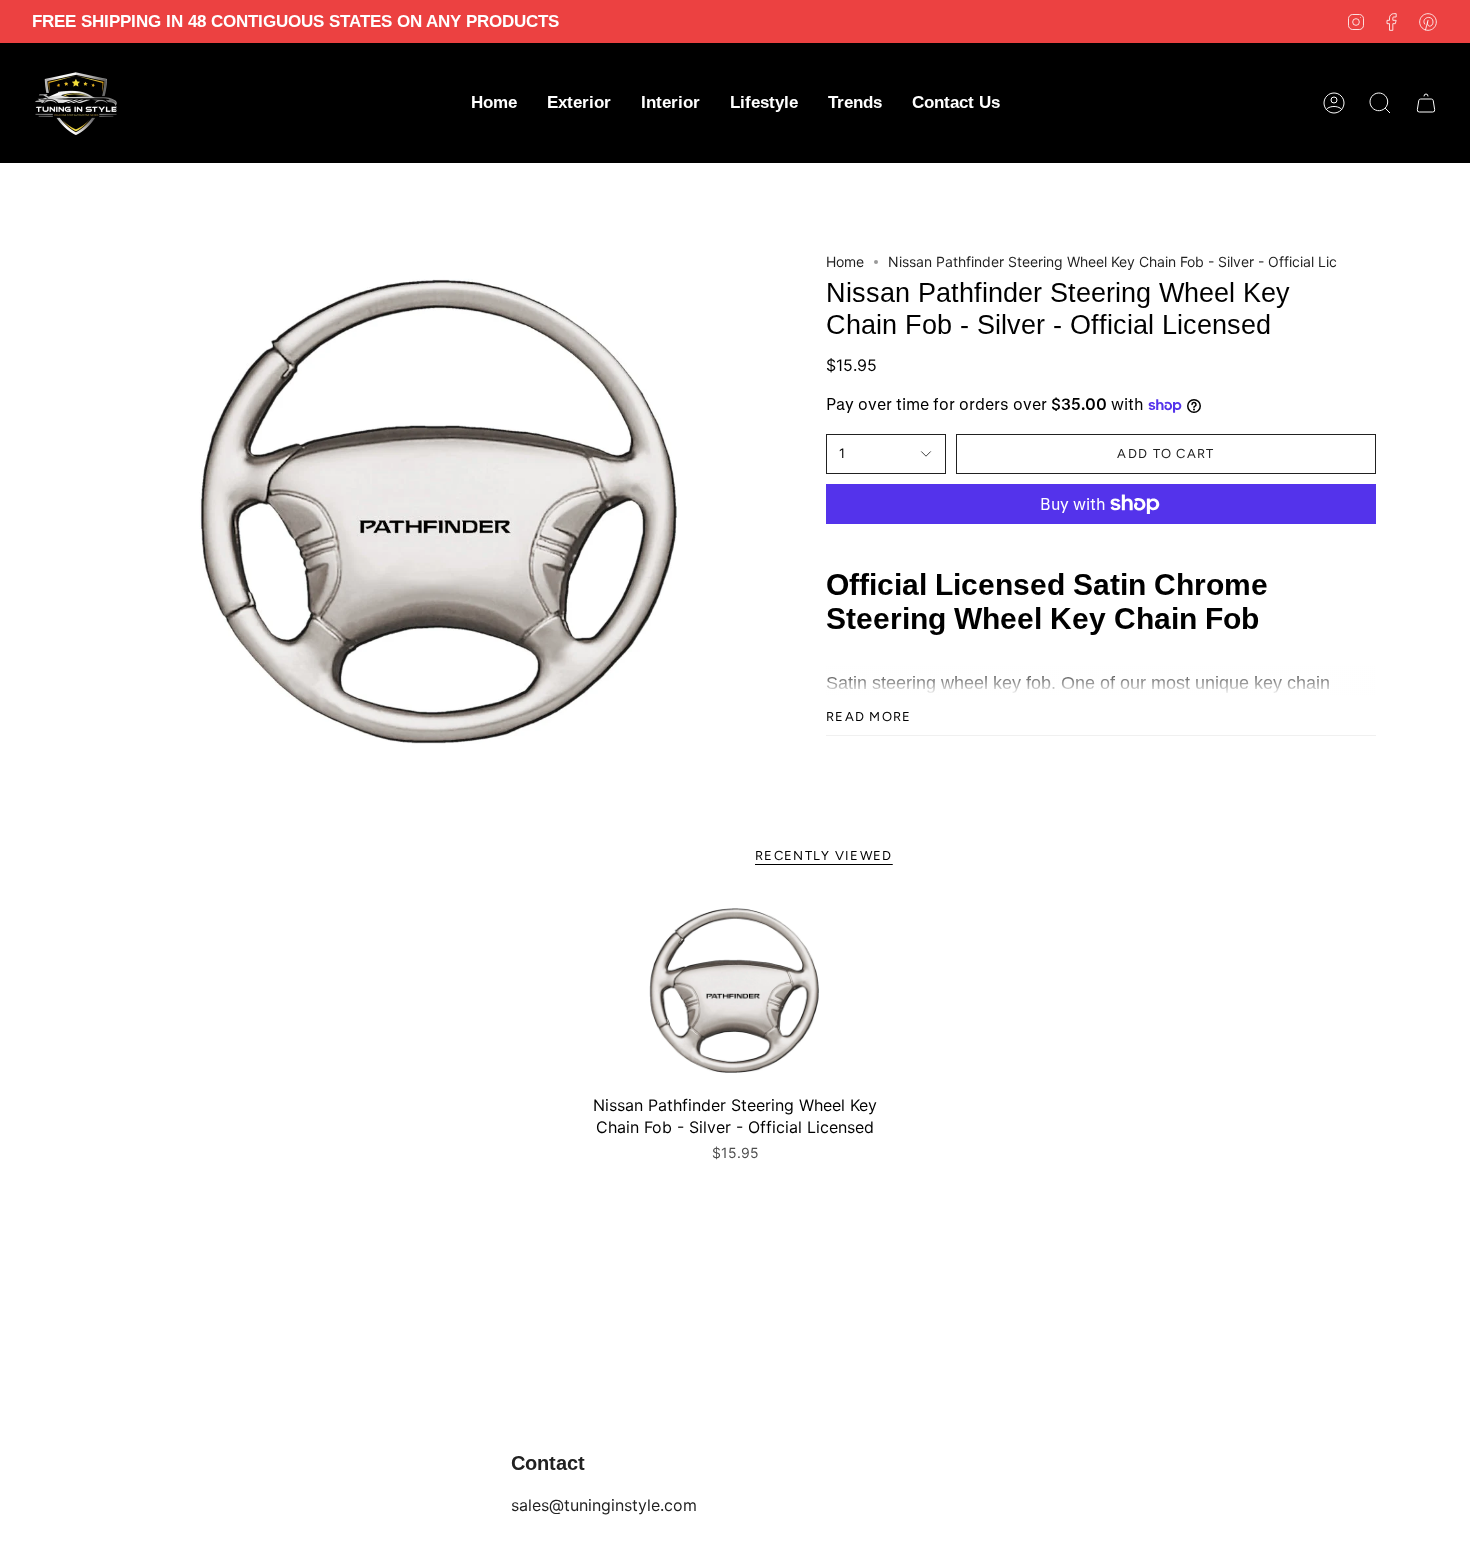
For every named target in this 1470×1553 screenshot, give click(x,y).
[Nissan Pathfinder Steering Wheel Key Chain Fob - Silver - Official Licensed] (735, 992)
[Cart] (1426, 103)
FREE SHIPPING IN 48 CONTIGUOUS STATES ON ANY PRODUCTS (295, 21)
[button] (579, 103)
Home (845, 261)
